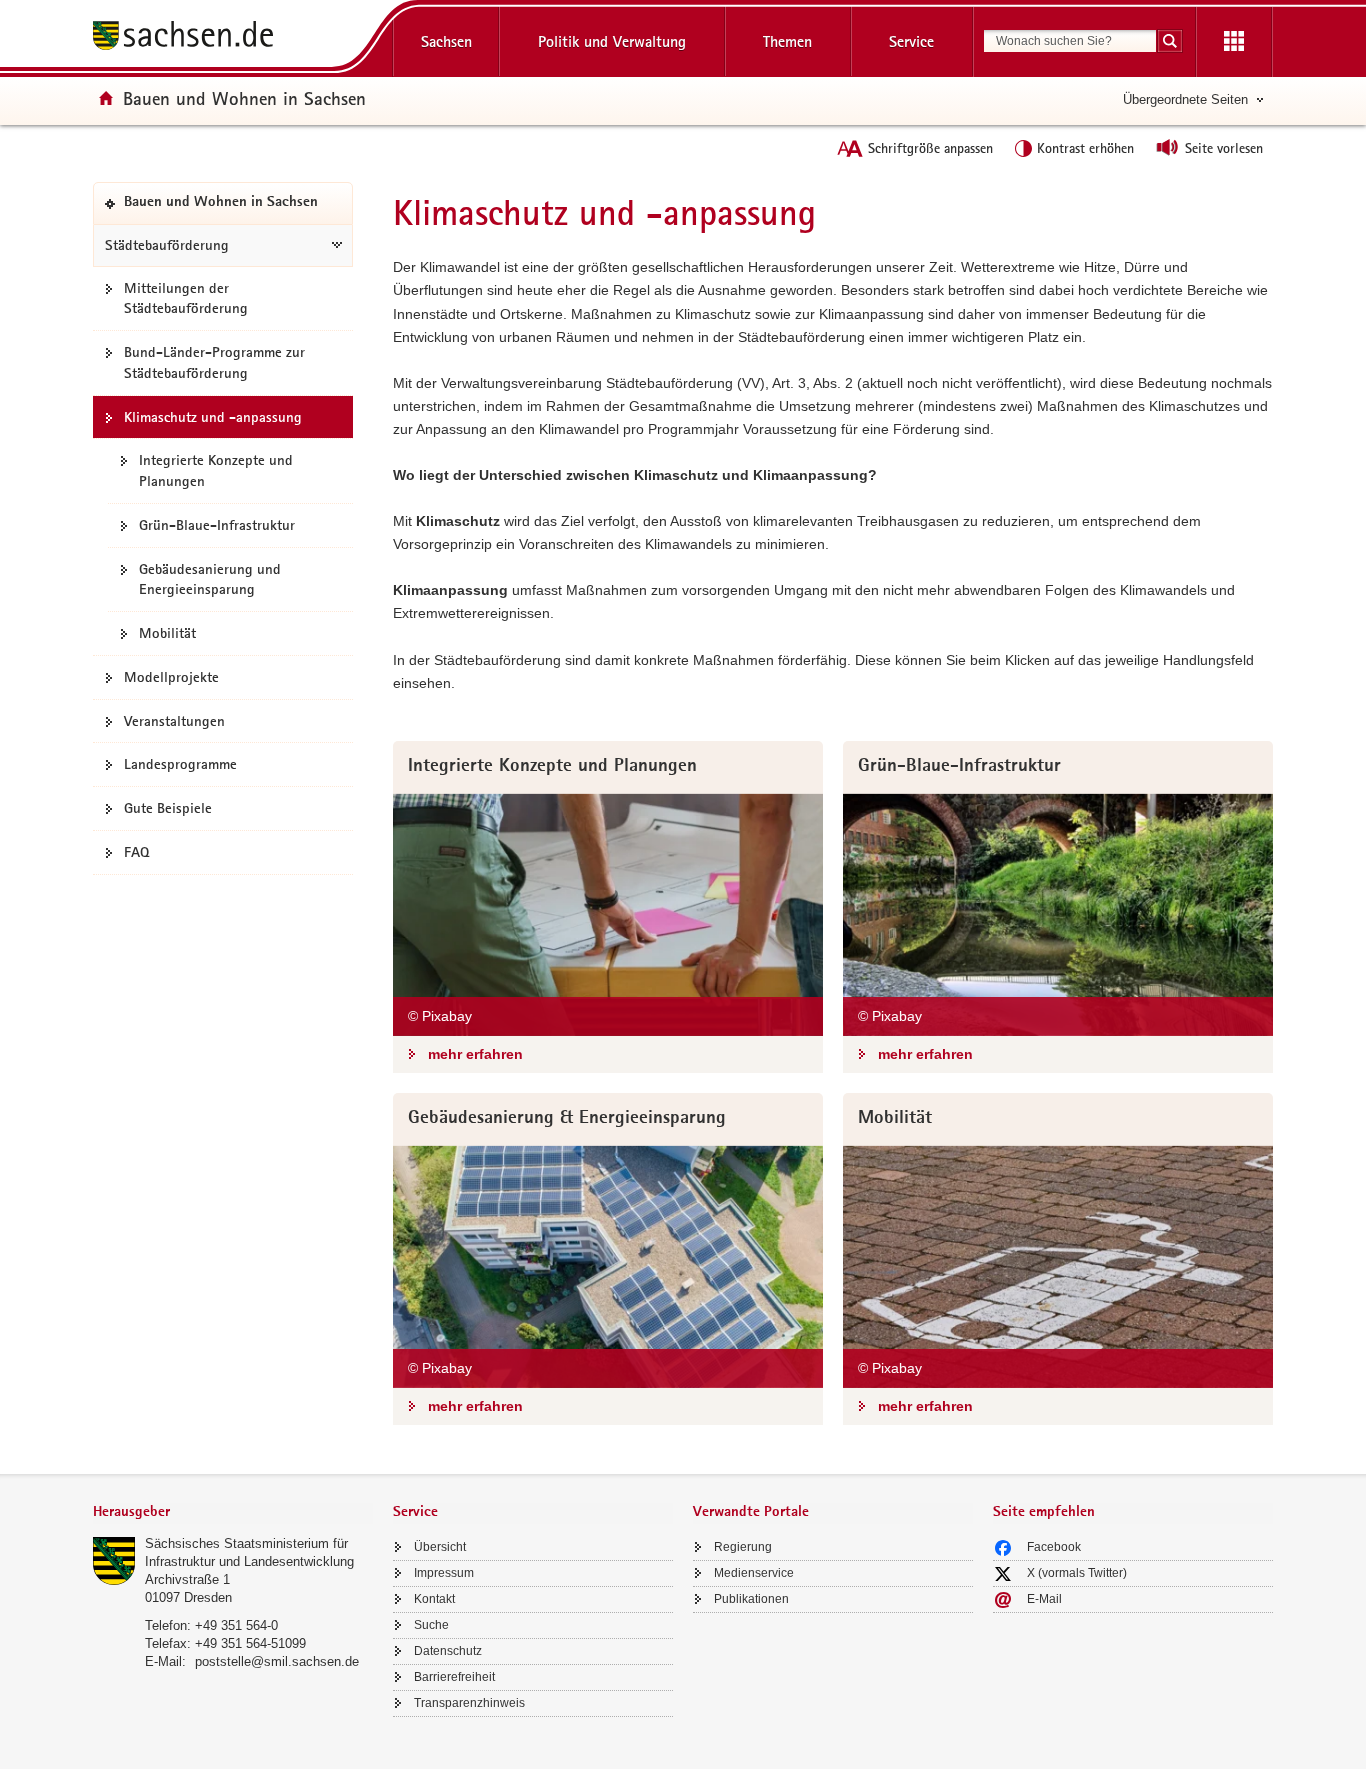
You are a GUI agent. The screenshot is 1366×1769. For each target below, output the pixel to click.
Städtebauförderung (167, 245)
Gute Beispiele (168, 808)
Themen (787, 41)
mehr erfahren (475, 1054)
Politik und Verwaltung (612, 41)
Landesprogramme (180, 764)
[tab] (233, 1513)
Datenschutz (448, 1651)
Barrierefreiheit (454, 1677)
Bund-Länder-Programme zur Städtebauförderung (214, 362)
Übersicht (440, 1547)
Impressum (444, 1573)
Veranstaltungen (174, 721)
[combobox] (1070, 41)
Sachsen (446, 41)
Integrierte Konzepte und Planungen (216, 470)
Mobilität (167, 633)
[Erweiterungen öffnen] (1234, 42)
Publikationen (751, 1599)
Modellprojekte (171, 677)
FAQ (136, 852)
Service (911, 41)
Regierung (743, 1547)
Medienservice (754, 1573)
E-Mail (1044, 1599)
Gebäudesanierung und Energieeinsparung (210, 579)
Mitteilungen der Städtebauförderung (186, 298)
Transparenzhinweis (469, 1703)
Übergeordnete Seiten (1185, 99)
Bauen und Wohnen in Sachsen (244, 98)
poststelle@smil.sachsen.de (277, 1661)
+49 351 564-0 (236, 1625)
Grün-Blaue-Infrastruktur (217, 525)
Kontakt (434, 1599)
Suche (431, 1625)
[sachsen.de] (233, 38)
